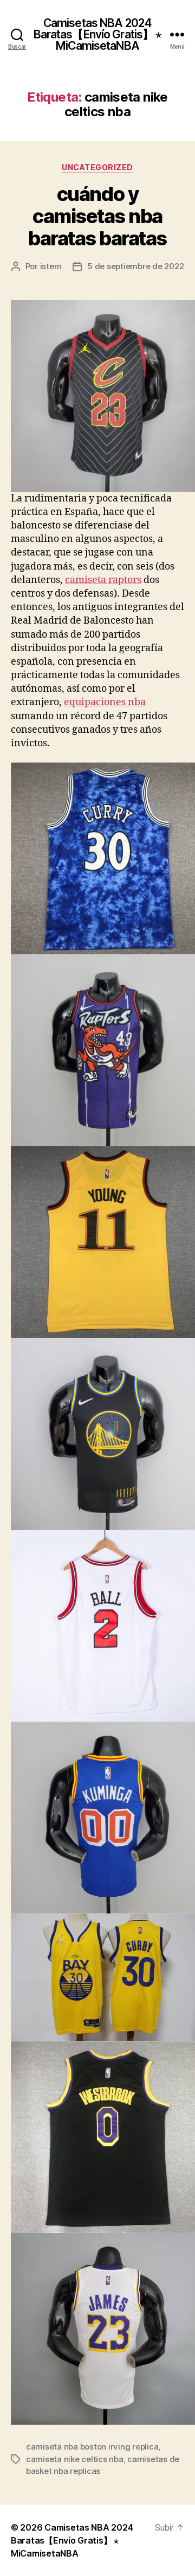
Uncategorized (97, 167)
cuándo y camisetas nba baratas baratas (97, 216)
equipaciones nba (105, 702)
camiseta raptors (103, 580)
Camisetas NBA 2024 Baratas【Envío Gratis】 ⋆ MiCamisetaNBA (98, 34)
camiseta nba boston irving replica (92, 2447)
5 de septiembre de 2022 (135, 266)
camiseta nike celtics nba (75, 2459)
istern (51, 266)
